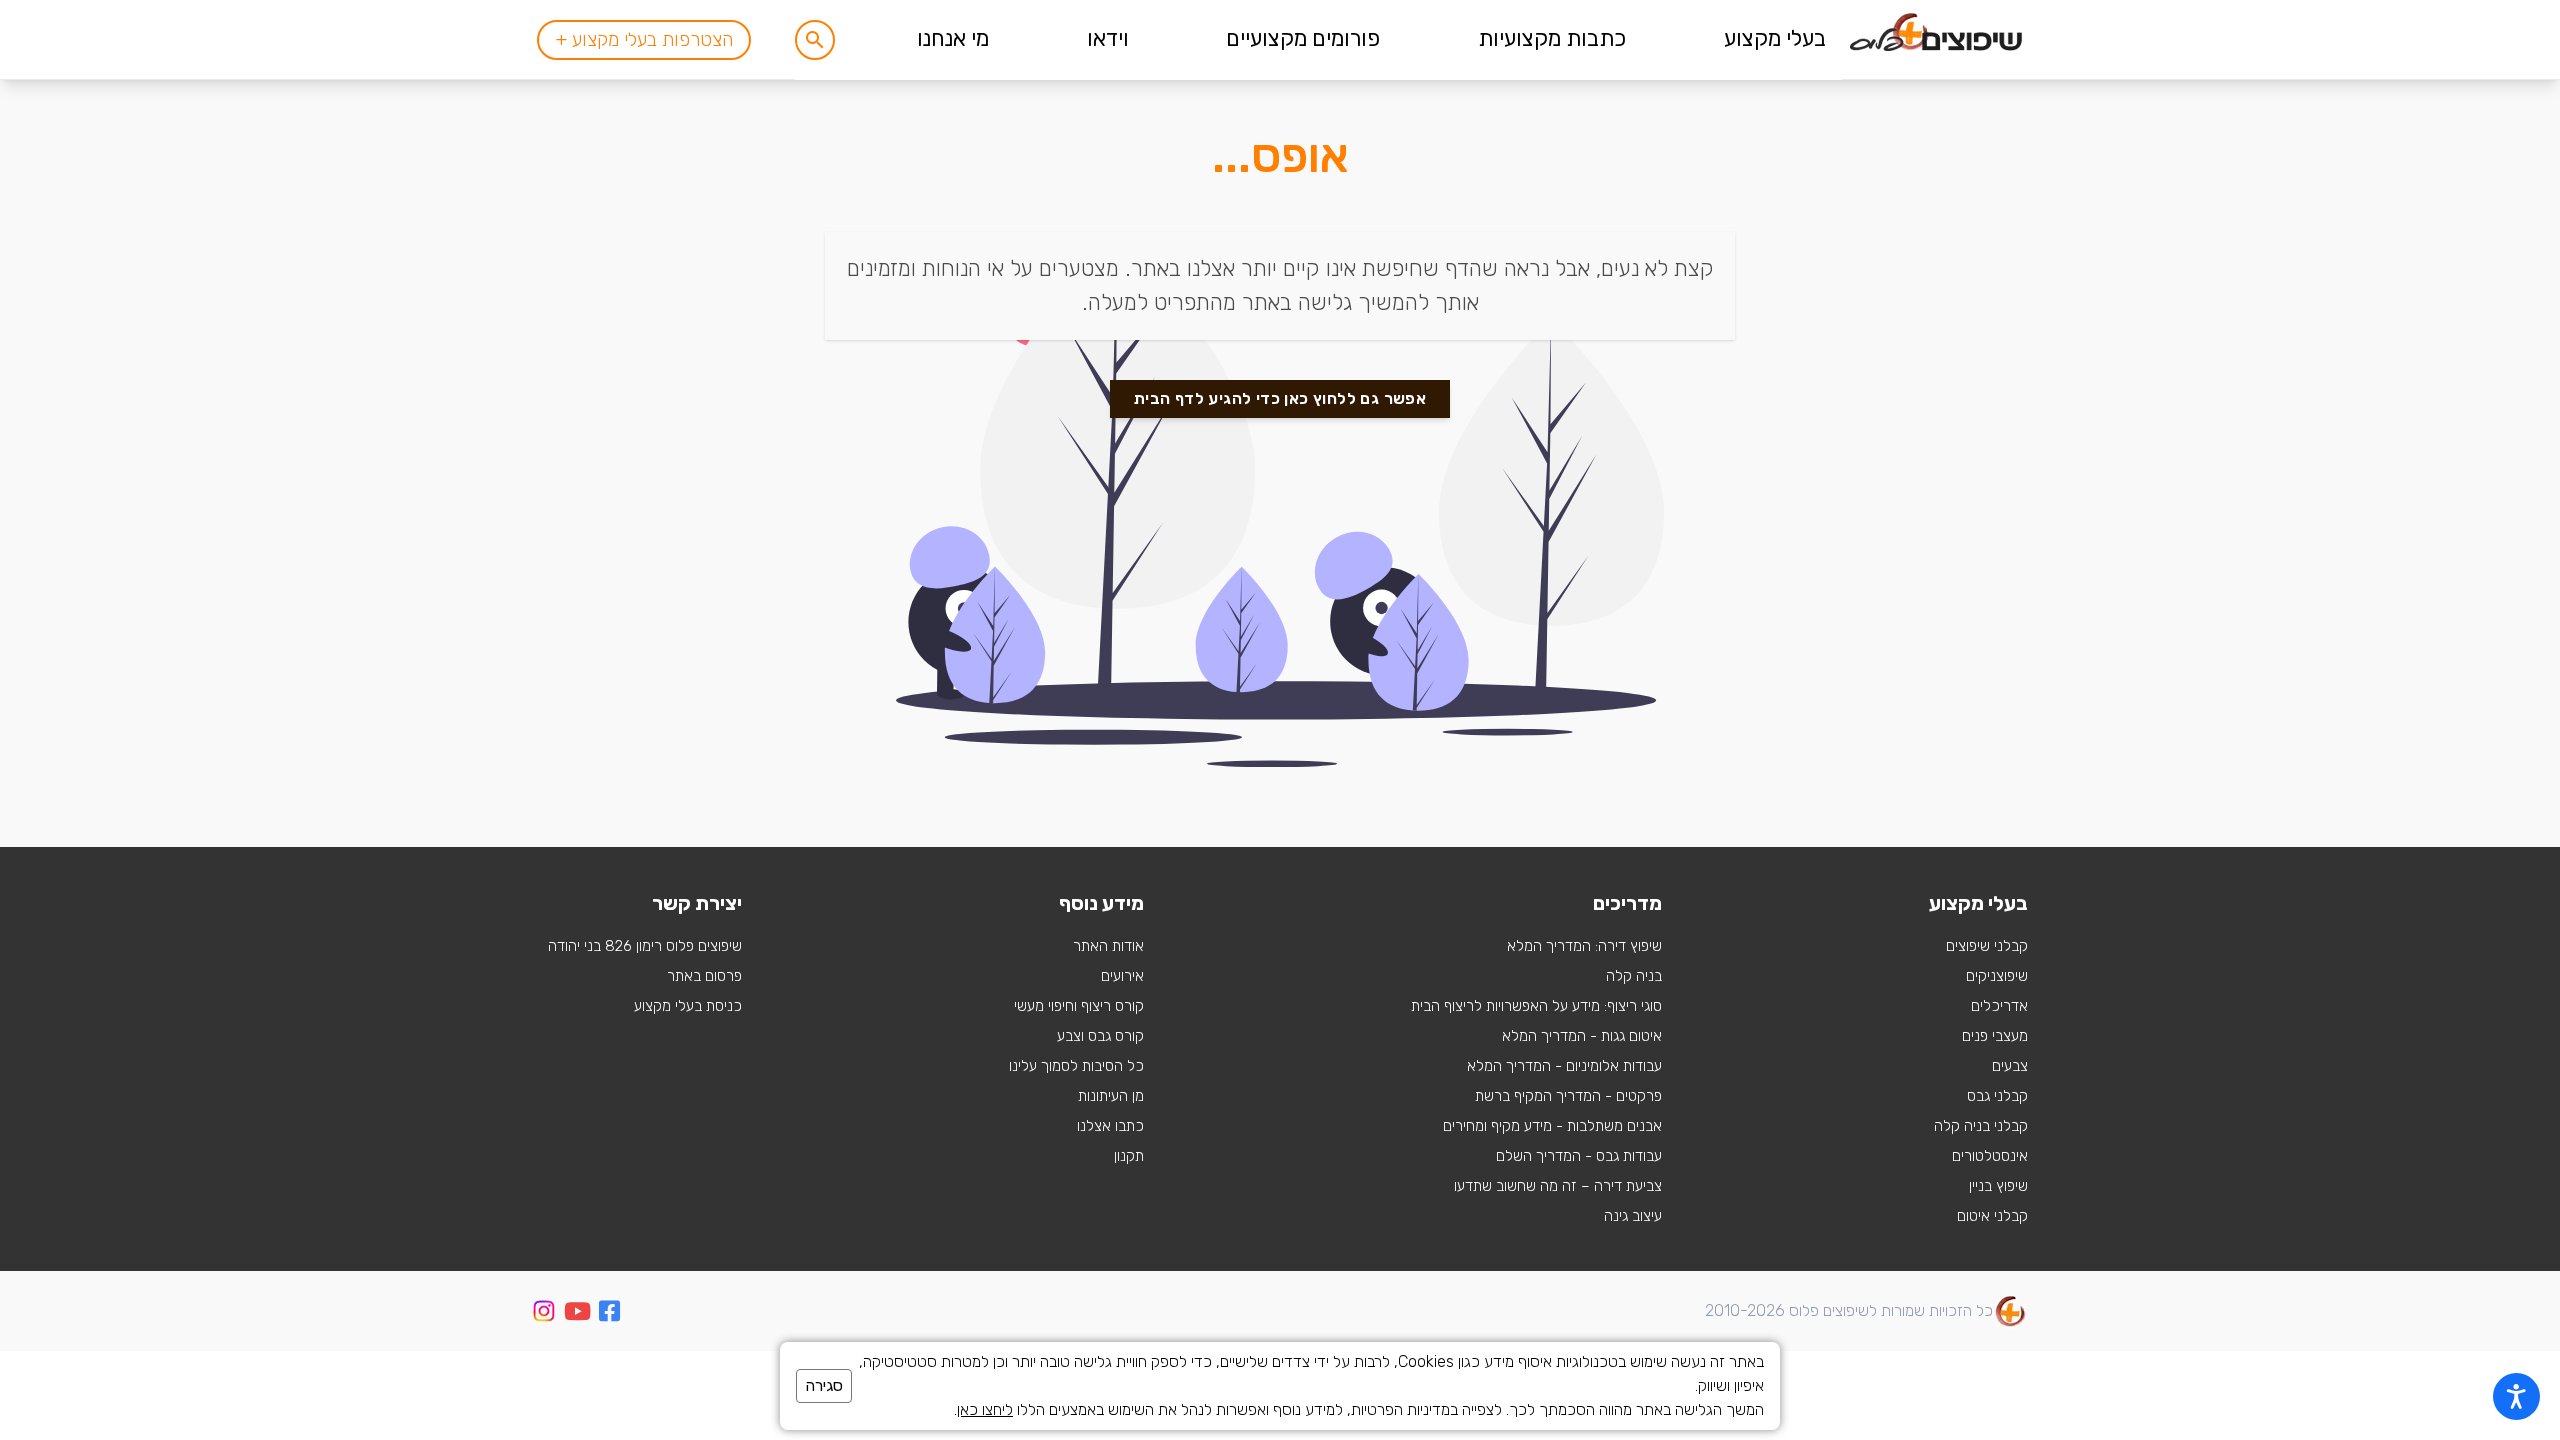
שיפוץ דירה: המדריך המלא (1584, 946)
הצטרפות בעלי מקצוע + (644, 39)
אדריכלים (1999, 1006)
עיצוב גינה (1633, 1216)
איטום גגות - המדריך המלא (1582, 1036)
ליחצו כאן (985, 1409)
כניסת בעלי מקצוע (688, 1006)
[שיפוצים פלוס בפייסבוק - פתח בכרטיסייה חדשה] (609, 1314)
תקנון (1129, 1156)
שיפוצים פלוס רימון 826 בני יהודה (645, 946)
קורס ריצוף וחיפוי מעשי (1079, 1006)
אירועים (1122, 976)
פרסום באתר (704, 976)
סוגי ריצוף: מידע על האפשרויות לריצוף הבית (1536, 1006)
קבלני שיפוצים (1987, 946)
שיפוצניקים (1997, 976)
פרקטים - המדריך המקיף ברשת (1568, 1096)
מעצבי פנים (1995, 1036)
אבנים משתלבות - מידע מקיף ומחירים (1552, 1126)
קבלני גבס (1997, 1096)
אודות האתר (1108, 946)
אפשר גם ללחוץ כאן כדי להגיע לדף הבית (1280, 398)
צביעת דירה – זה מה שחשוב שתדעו (1558, 1186)
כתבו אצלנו (1110, 1126)
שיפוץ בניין (1998, 1186)
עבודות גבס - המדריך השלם (1579, 1156)
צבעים (2010, 1066)
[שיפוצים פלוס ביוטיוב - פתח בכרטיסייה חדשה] (577, 1314)
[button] (815, 40)
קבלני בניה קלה (1981, 1126)
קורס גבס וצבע (1100, 1036)
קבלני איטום (1992, 1216)
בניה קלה (1634, 976)
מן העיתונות (1111, 1096)
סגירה (824, 1385)
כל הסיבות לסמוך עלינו (1076, 1066)
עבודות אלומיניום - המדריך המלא (1564, 1066)
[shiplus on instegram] (544, 1311)
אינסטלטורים (1990, 1156)
